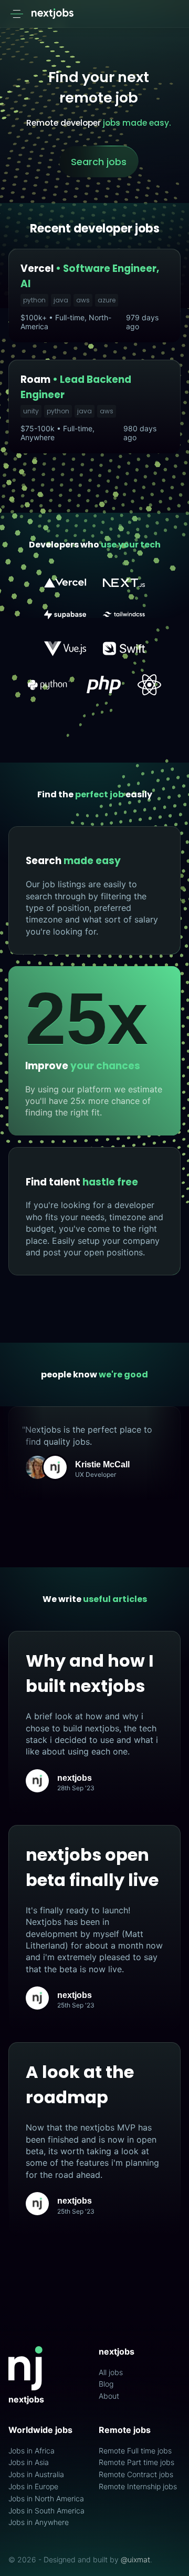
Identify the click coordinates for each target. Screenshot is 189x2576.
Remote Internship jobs (138, 2487)
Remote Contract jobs (136, 2474)
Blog (106, 2384)
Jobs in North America (46, 2499)
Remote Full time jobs (135, 2451)
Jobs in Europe (33, 2487)
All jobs (111, 2372)
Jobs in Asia (29, 2462)
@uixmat (135, 2559)
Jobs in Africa (31, 2451)
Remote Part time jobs (136, 2462)
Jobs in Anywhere (39, 2522)
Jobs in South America (46, 2511)
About (109, 2396)
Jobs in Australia (36, 2474)
